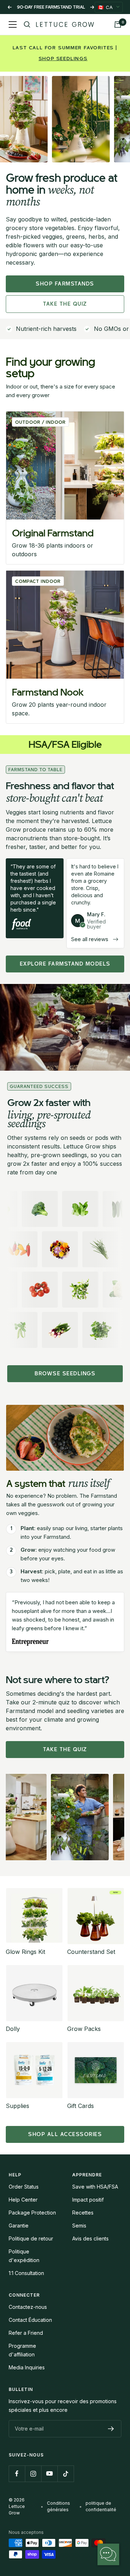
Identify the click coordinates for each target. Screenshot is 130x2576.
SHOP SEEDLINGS (63, 59)
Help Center (23, 2200)
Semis (79, 2226)
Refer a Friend (26, 2333)
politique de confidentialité (101, 2506)
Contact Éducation (30, 2320)
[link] (65, 488)
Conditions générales (58, 2506)
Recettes (83, 2213)
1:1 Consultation (26, 2273)
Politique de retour (31, 2238)
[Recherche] (27, 24)
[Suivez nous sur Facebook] (17, 2474)
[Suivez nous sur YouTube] (49, 2474)
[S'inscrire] (111, 2429)
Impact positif (88, 2200)
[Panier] (118, 24)
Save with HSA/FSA (95, 2187)
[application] (108, 2554)
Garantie (19, 2226)
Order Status (24, 2187)
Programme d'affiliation (22, 2350)
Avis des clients (90, 2238)
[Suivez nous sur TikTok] (66, 2474)
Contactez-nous (28, 2307)
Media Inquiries (27, 2367)
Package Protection (32, 2213)
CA (105, 7)
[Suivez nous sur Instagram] (33, 2474)
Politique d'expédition (24, 2256)
